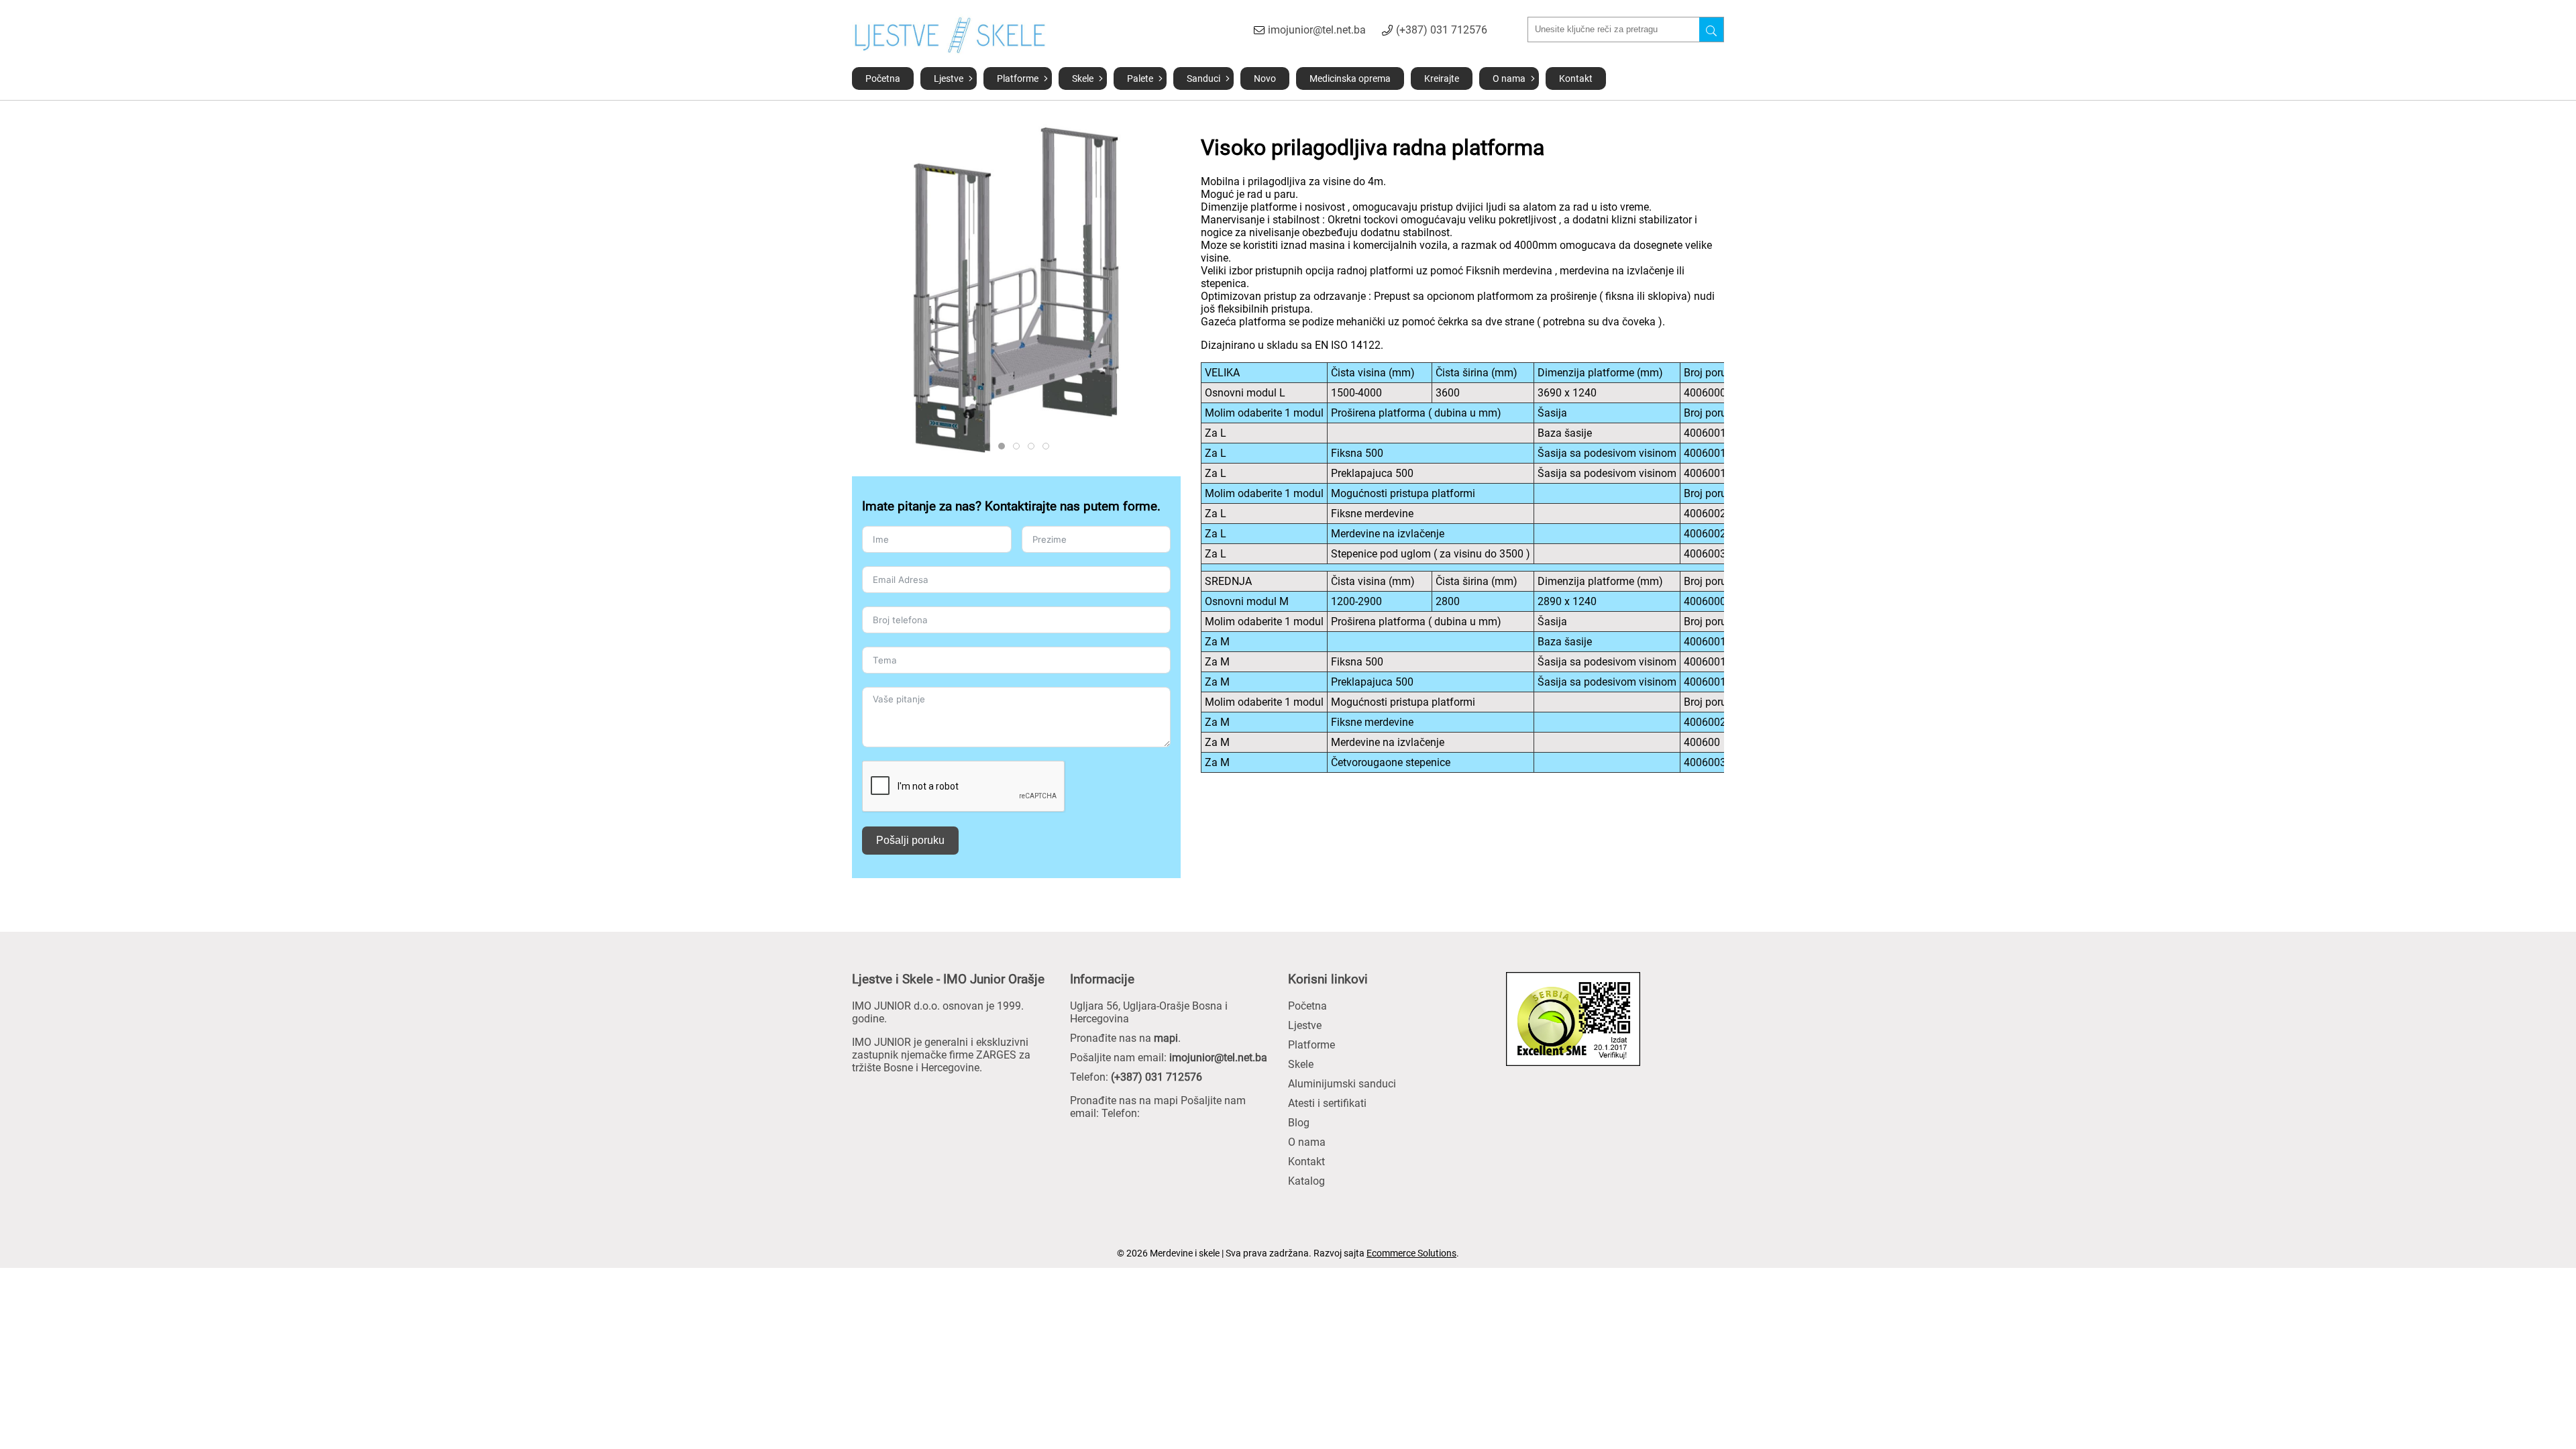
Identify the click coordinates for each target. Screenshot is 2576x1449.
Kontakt (1576, 78)
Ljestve (949, 78)
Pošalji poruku (910, 840)
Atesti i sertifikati (1327, 1103)
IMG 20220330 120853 (1049, 446)
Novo (1265, 78)
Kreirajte (1442, 78)
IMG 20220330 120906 (1019, 446)
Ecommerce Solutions (1411, 1253)
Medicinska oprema (1350, 78)
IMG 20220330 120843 (1034, 446)
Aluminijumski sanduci (1342, 1084)
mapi (1166, 1038)
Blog (1299, 1123)
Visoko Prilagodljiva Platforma (990, 446)
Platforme (1018, 78)
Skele (1083, 78)
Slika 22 (1005, 446)
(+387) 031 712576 (1442, 30)
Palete (1140, 78)
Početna (883, 78)
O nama (1509, 78)
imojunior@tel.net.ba (1317, 30)
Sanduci (1203, 78)
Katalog (1306, 1181)
